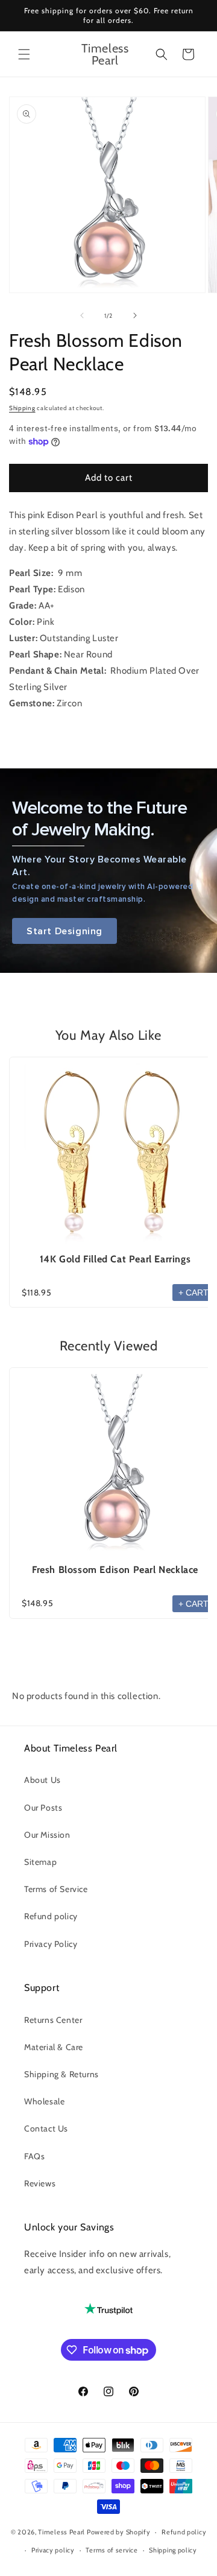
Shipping (22, 408)
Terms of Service (56, 1889)
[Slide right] (135, 315)
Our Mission (47, 1835)
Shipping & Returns (61, 2074)
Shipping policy (173, 2550)
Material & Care (54, 2047)
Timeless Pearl (61, 2532)
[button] (24, 54)
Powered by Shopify (119, 2532)
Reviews (40, 2183)
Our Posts (43, 1808)
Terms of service (112, 2550)
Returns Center (53, 2020)
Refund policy (51, 1916)
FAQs (34, 2156)
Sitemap (40, 1862)
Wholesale (44, 2101)
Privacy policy (53, 2550)
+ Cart (193, 1293)
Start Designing (64, 931)
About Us (42, 1780)
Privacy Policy (51, 1944)
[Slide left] (82, 315)
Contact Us (46, 2128)
